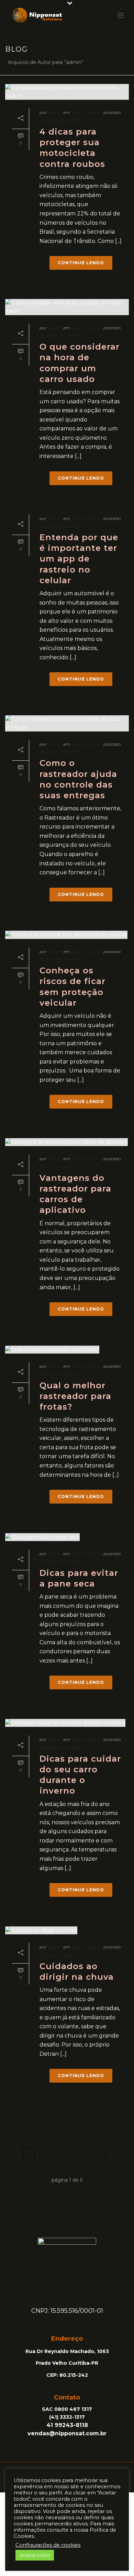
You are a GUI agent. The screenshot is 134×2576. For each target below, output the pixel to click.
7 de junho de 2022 (59, 1955)
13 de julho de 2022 (59, 1374)
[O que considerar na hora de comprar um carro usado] (67, 307)
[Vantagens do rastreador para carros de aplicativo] (67, 1142)
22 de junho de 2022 (60, 1748)
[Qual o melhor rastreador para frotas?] (67, 1349)
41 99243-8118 (67, 2425)
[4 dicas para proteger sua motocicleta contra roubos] (67, 92)
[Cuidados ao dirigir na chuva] (67, 1930)
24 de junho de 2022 (60, 1562)
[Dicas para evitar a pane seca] (67, 1537)
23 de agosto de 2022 (62, 336)
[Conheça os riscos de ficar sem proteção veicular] (67, 935)
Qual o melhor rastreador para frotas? (75, 1396)
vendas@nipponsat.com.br (67, 2433)
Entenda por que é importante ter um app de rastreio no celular (79, 559)
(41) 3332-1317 (67, 2417)
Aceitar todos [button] (35, 2555)
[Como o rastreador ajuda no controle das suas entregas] (67, 723)
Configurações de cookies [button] (48, 2545)
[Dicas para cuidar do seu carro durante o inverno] (67, 1723)
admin (55, 112)
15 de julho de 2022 (59, 1167)
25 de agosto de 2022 (62, 121)
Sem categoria (86, 112)
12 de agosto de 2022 (61, 526)
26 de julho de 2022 (59, 959)
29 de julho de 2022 (59, 752)
